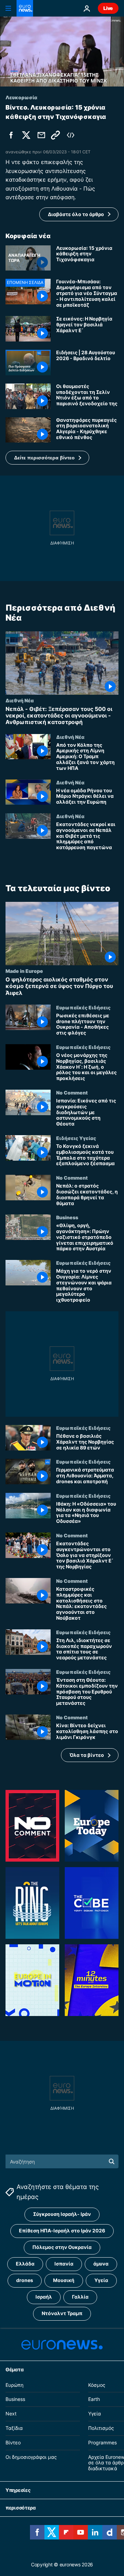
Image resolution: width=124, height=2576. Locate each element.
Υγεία (101, 2280)
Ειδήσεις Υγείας (76, 1138)
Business (67, 1218)
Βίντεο (13, 2442)
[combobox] (62, 2161)
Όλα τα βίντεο (87, 1755)
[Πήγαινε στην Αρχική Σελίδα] (25, 8)
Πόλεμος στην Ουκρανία (62, 2247)
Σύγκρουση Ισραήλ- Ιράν (62, 2214)
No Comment (72, 1092)
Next (11, 2414)
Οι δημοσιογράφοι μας (31, 2457)
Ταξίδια (14, 2428)
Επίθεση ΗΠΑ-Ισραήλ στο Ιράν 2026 (62, 2231)
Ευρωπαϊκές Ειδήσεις (83, 1007)
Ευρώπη (14, 2385)
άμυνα (101, 2264)
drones (25, 2280)
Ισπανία (64, 2264)
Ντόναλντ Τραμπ (62, 2313)
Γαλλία (80, 2297)
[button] (47, 458)
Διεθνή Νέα (20, 700)
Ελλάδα (25, 2264)
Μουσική (64, 2280)
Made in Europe (24, 971)
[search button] (112, 2161)
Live (108, 8)
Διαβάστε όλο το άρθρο (76, 214)
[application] (62, 52)
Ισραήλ (44, 2297)
